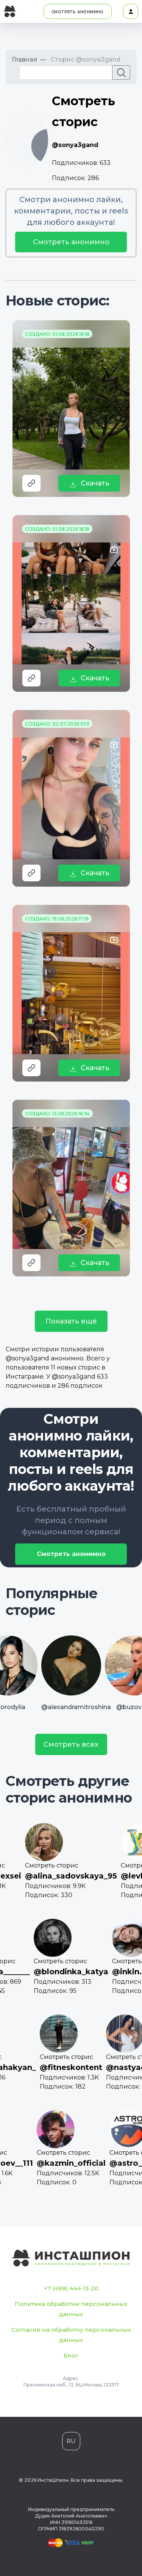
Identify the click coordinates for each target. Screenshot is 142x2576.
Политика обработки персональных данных (71, 2309)
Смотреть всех (71, 1744)
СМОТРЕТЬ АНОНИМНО (78, 12)
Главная (24, 59)
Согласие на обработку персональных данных (71, 2335)
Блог (71, 2355)
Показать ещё (71, 1321)
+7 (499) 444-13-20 (71, 2288)
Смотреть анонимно (71, 242)
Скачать (95, 483)
